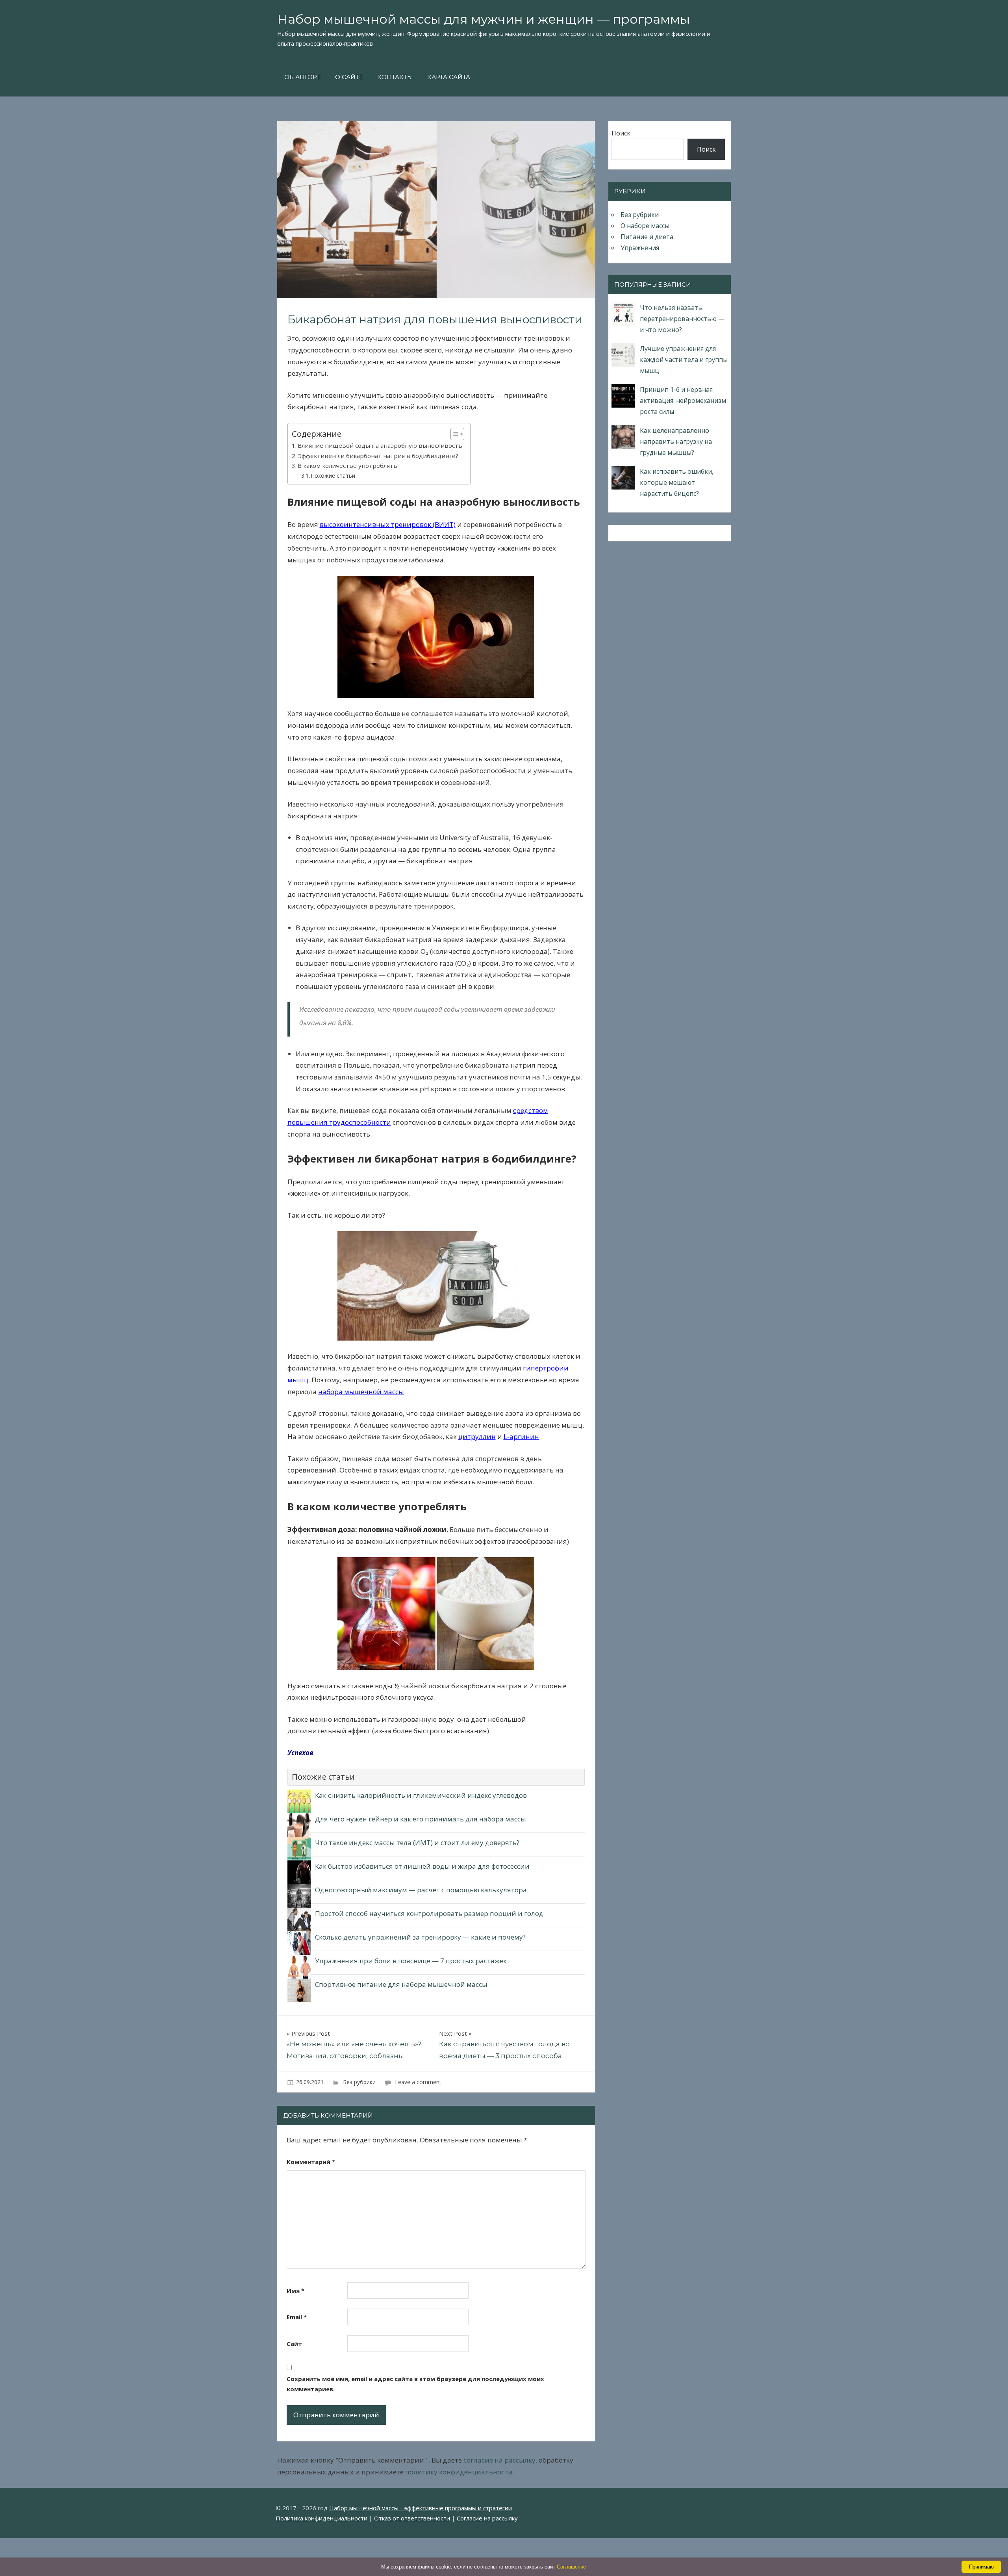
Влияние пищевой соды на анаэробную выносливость (380, 445)
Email (297, 2317)
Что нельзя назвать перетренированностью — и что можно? (682, 319)
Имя (296, 2290)
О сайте (349, 77)
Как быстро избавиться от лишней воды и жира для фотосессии (422, 1866)
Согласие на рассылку (487, 2518)
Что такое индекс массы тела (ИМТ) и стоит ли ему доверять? (417, 1843)
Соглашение (571, 2567)
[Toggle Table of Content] (453, 434)
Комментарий (311, 2162)
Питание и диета (647, 237)
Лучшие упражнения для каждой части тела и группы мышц (684, 360)
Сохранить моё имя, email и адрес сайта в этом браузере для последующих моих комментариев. (415, 2384)
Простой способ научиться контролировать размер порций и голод (429, 1913)
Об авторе (303, 77)
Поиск (621, 133)
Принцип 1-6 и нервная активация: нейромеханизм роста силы (683, 401)
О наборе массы (645, 226)
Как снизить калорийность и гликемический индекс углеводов (421, 1795)
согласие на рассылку (499, 2460)
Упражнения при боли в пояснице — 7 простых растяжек (411, 1961)
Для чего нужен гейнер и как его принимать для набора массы (421, 1819)
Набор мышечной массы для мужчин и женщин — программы (484, 19)
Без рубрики (359, 2082)
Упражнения (640, 248)
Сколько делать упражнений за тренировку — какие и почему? (420, 1937)
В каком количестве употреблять (347, 465)
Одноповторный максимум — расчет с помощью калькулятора (421, 1890)
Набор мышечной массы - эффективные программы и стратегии (421, 2508)
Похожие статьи (333, 476)
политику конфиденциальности (459, 2472)
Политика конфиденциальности (321, 2518)
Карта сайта (449, 77)
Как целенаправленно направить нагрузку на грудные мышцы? (676, 441)
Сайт (294, 2344)
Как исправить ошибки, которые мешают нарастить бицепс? (677, 482)
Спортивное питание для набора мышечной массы (401, 1984)
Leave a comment (418, 2082)
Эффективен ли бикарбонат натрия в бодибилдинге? (378, 456)
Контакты (395, 77)
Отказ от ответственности (412, 2518)
